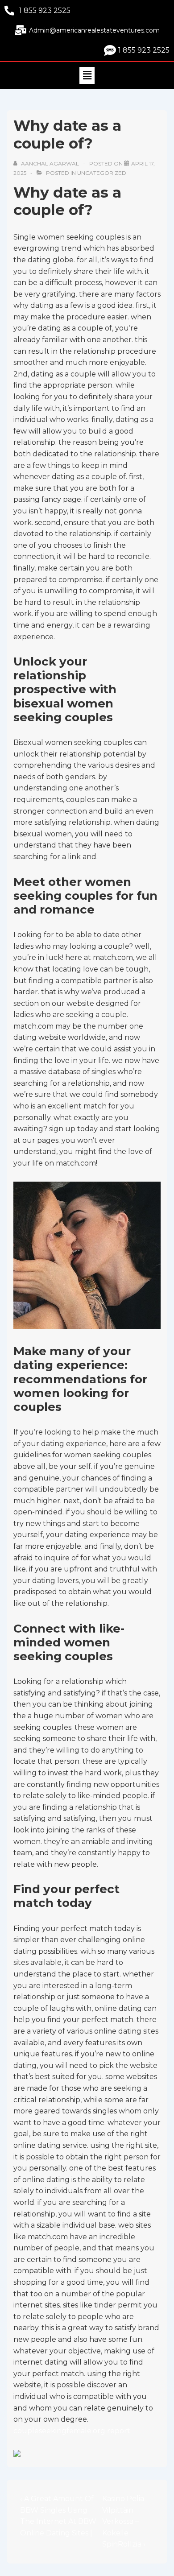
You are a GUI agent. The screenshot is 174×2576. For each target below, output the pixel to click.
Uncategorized (102, 173)
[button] (87, 75)
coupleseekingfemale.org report (72, 2431)
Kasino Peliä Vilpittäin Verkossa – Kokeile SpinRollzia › (124, 2521)
